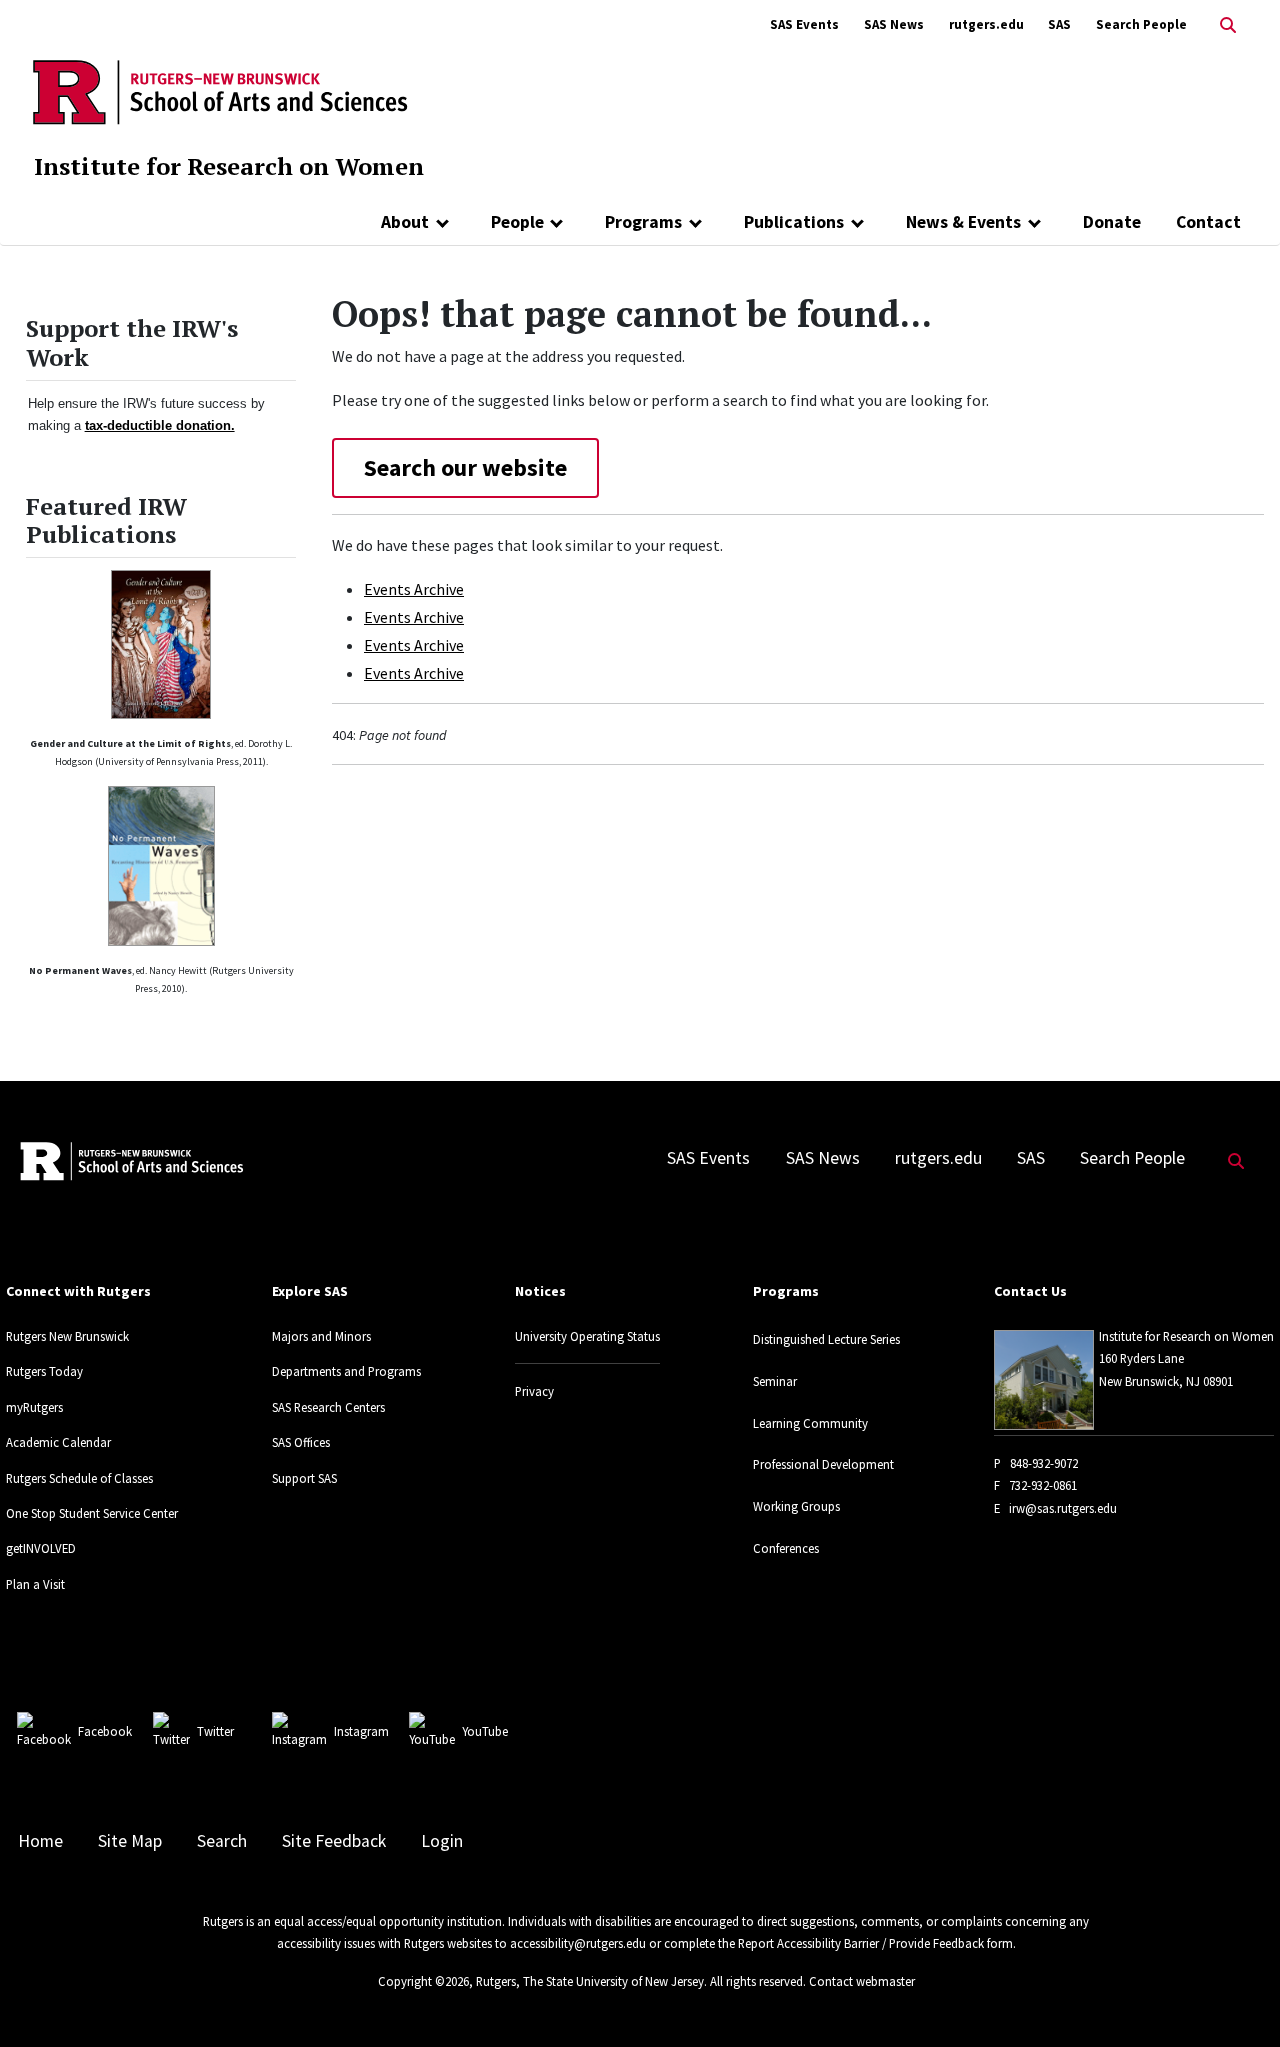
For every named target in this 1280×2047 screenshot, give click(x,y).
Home (40, 1841)
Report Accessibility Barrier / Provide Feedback (861, 1943)
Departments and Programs (346, 1371)
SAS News (894, 24)
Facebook (105, 1731)
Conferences (786, 1548)
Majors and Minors (321, 1336)
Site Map (130, 1841)
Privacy (534, 1391)
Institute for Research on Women (229, 166)
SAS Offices (301, 1442)
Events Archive (414, 589)
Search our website (465, 467)
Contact (1208, 222)
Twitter (215, 1731)
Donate (1112, 222)
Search (222, 1841)
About (405, 222)
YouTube (485, 1731)
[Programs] (695, 222)
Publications (794, 222)
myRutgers (34, 1407)
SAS (1059, 24)
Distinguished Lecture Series (826, 1339)
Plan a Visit (35, 1584)
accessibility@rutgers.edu (578, 1943)
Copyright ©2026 (423, 1981)
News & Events (963, 222)
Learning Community (810, 1423)
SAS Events (804, 24)
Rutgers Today (44, 1371)
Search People (1141, 24)
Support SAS (304, 1478)
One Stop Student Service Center (92, 1513)
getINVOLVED (41, 1548)
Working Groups (796, 1506)
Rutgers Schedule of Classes (79, 1478)
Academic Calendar (58, 1442)
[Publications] (857, 222)
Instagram (361, 1731)
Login (442, 1841)
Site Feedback (334, 1841)
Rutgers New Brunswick (67, 1336)
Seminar (775, 1381)
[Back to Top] (1236, 1998)
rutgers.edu (986, 24)
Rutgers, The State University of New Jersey (590, 1981)
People (517, 222)
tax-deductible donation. (160, 425)
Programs (643, 222)
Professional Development (823, 1464)
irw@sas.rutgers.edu (1063, 1508)
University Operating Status (587, 1336)
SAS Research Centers (328, 1407)
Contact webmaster (862, 1981)
